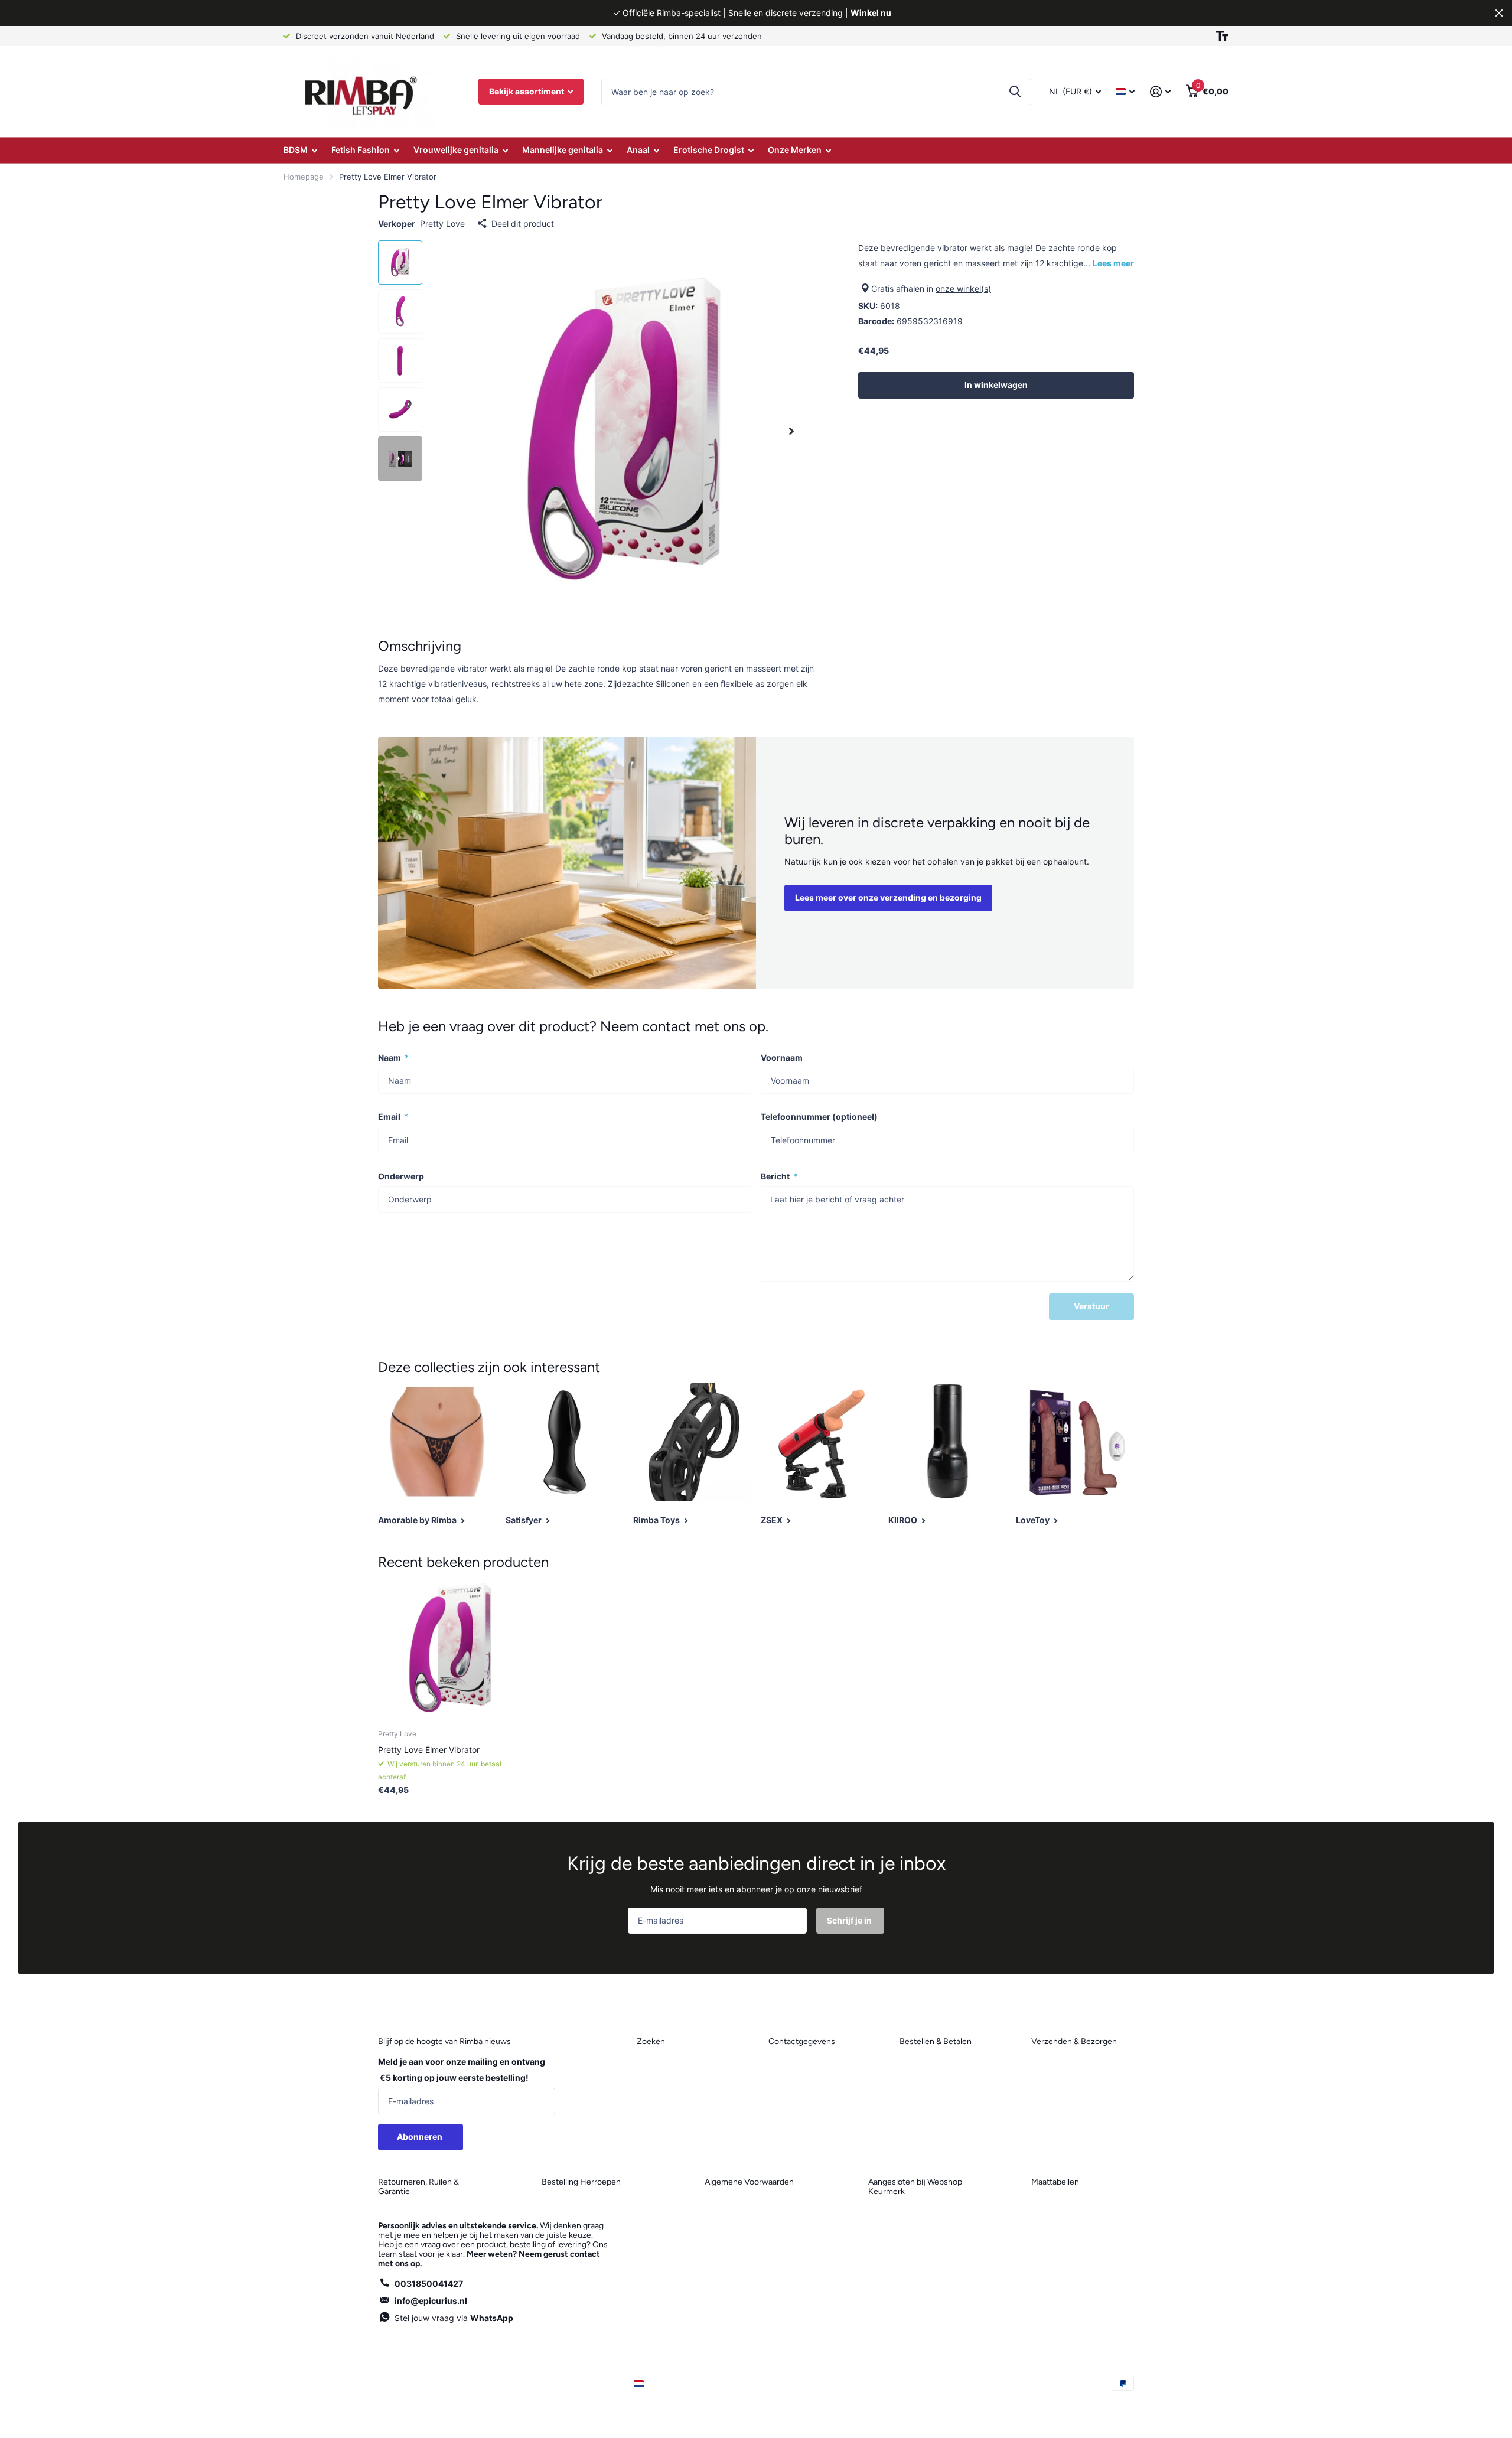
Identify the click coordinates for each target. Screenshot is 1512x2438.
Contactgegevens (802, 2041)
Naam (393, 1057)
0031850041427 (429, 2284)
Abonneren (421, 2136)
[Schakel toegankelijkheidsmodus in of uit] (1222, 36)
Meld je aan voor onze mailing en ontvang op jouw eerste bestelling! (462, 2069)
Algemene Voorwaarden (749, 2182)
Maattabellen (1055, 2182)
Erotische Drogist (709, 150)
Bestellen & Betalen (936, 2041)
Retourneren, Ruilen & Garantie (418, 2187)
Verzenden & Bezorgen (1074, 2041)
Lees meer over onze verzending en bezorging (888, 897)
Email (393, 1117)
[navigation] (400, 263)
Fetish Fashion (361, 150)
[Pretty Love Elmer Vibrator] (450, 1649)
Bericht (779, 1176)
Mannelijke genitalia (563, 150)
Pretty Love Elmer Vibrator (429, 1750)
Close (1499, 13)
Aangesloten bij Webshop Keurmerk (915, 2187)
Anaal (638, 150)
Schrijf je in (850, 1920)
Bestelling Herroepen (581, 2182)
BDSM (296, 150)
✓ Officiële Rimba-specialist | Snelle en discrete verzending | (752, 13)
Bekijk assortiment (527, 91)
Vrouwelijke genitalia (456, 150)
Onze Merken (795, 150)
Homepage (304, 177)
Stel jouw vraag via (454, 2318)
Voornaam (782, 1057)
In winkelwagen (996, 385)
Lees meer (1113, 263)
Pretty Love (442, 224)
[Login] (1160, 92)
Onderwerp (401, 1176)
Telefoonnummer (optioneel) (819, 1117)
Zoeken (1015, 92)
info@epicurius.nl (431, 2301)
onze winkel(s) (963, 289)
